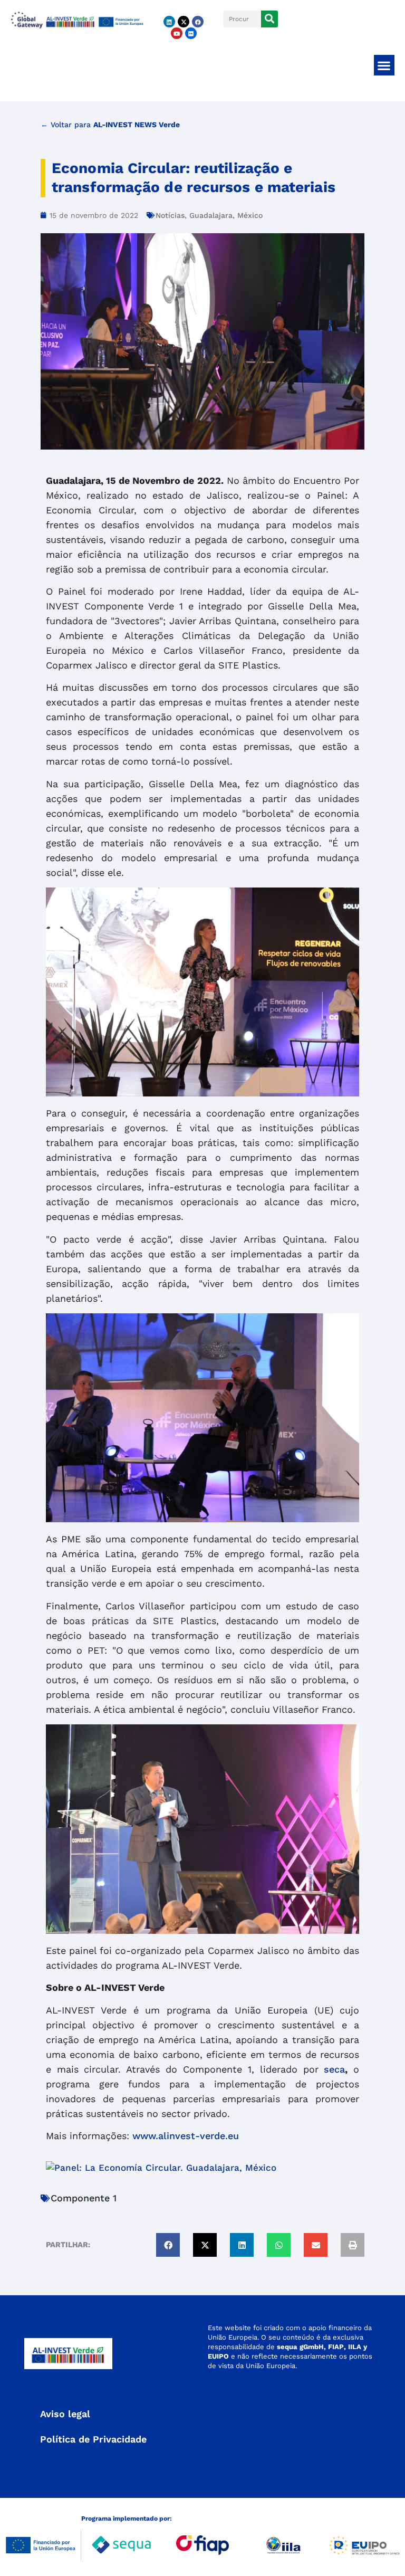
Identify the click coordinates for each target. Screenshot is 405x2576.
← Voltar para (110, 125)
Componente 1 (84, 2198)
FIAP (336, 2347)
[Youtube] (177, 33)
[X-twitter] (184, 22)
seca (334, 2069)
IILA (354, 2347)
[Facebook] (198, 22)
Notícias (170, 215)
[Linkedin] (169, 22)
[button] (384, 65)
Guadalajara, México (226, 215)
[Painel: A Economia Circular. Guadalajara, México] (161, 2168)
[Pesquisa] (269, 19)
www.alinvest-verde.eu (186, 2136)
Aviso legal (65, 2414)
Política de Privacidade (93, 2439)
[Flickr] (191, 33)
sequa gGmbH (300, 2347)
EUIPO (218, 2356)
